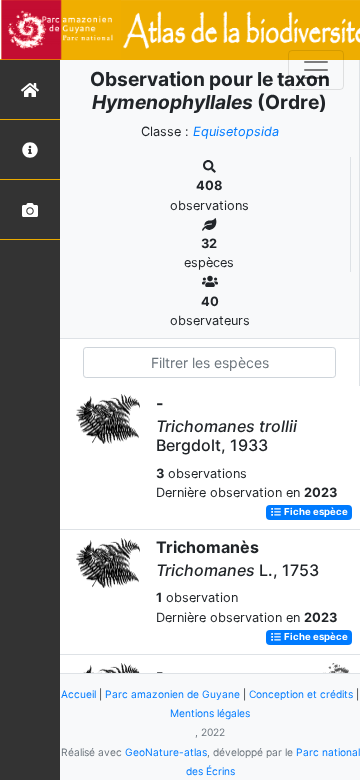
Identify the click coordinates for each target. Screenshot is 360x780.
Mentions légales (210, 713)
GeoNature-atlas (166, 752)
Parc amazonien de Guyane (172, 694)
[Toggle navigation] (316, 70)
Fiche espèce (315, 512)
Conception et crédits (301, 694)
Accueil (78, 694)
